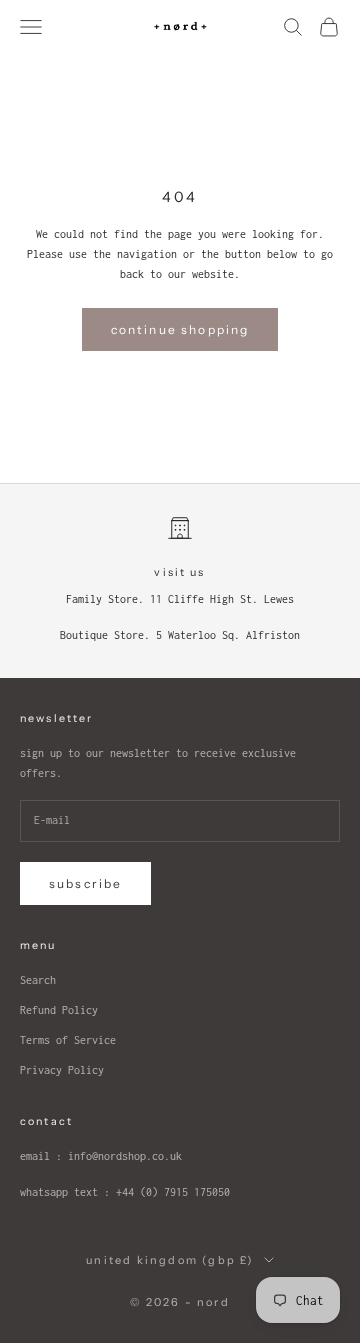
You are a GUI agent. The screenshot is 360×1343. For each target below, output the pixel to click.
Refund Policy (59, 1010)
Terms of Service (68, 1040)
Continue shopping (180, 329)
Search (38, 980)
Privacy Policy (62, 1070)
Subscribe (85, 883)
